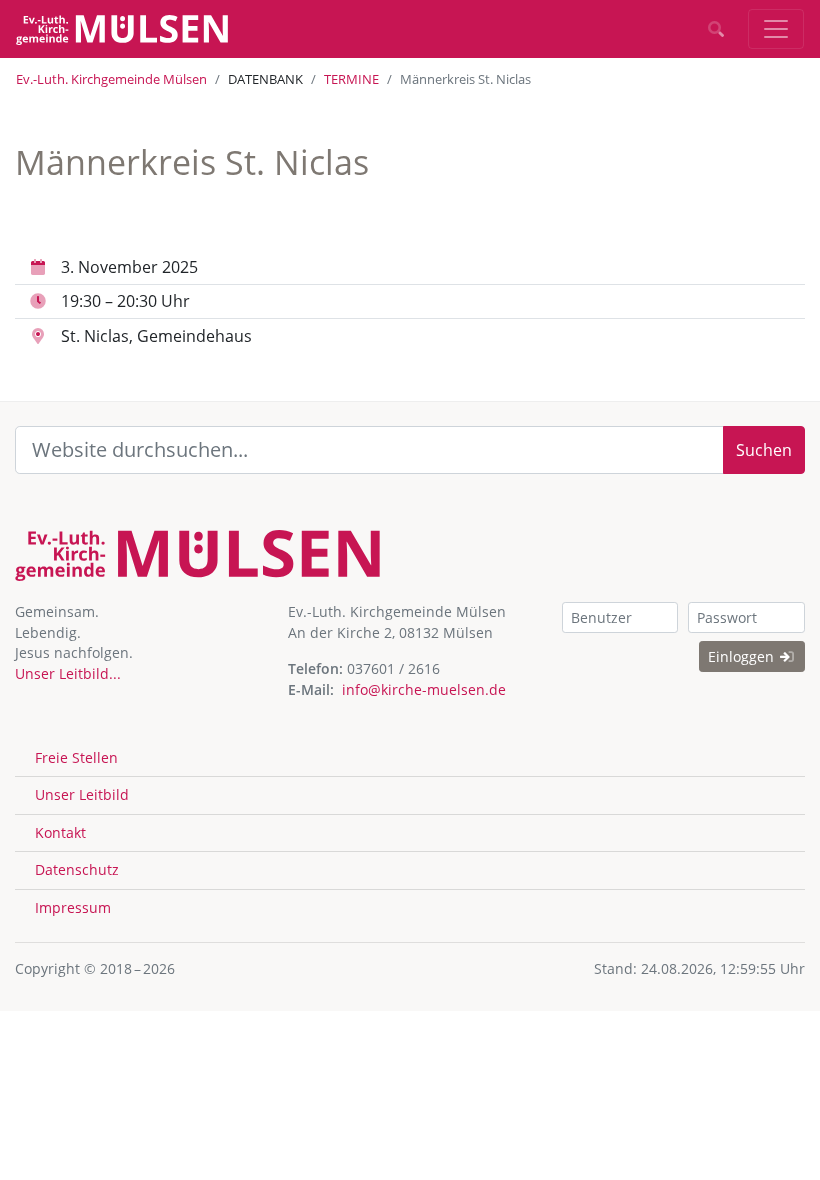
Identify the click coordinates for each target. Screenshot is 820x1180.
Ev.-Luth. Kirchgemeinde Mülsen (111, 79)
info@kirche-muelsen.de (424, 689)
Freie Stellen (76, 757)
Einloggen (743, 656)
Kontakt (60, 832)
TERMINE (351, 79)
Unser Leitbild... (68, 673)
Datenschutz (77, 869)
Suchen (764, 450)
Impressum (73, 907)
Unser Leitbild (82, 794)
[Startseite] (122, 29)
